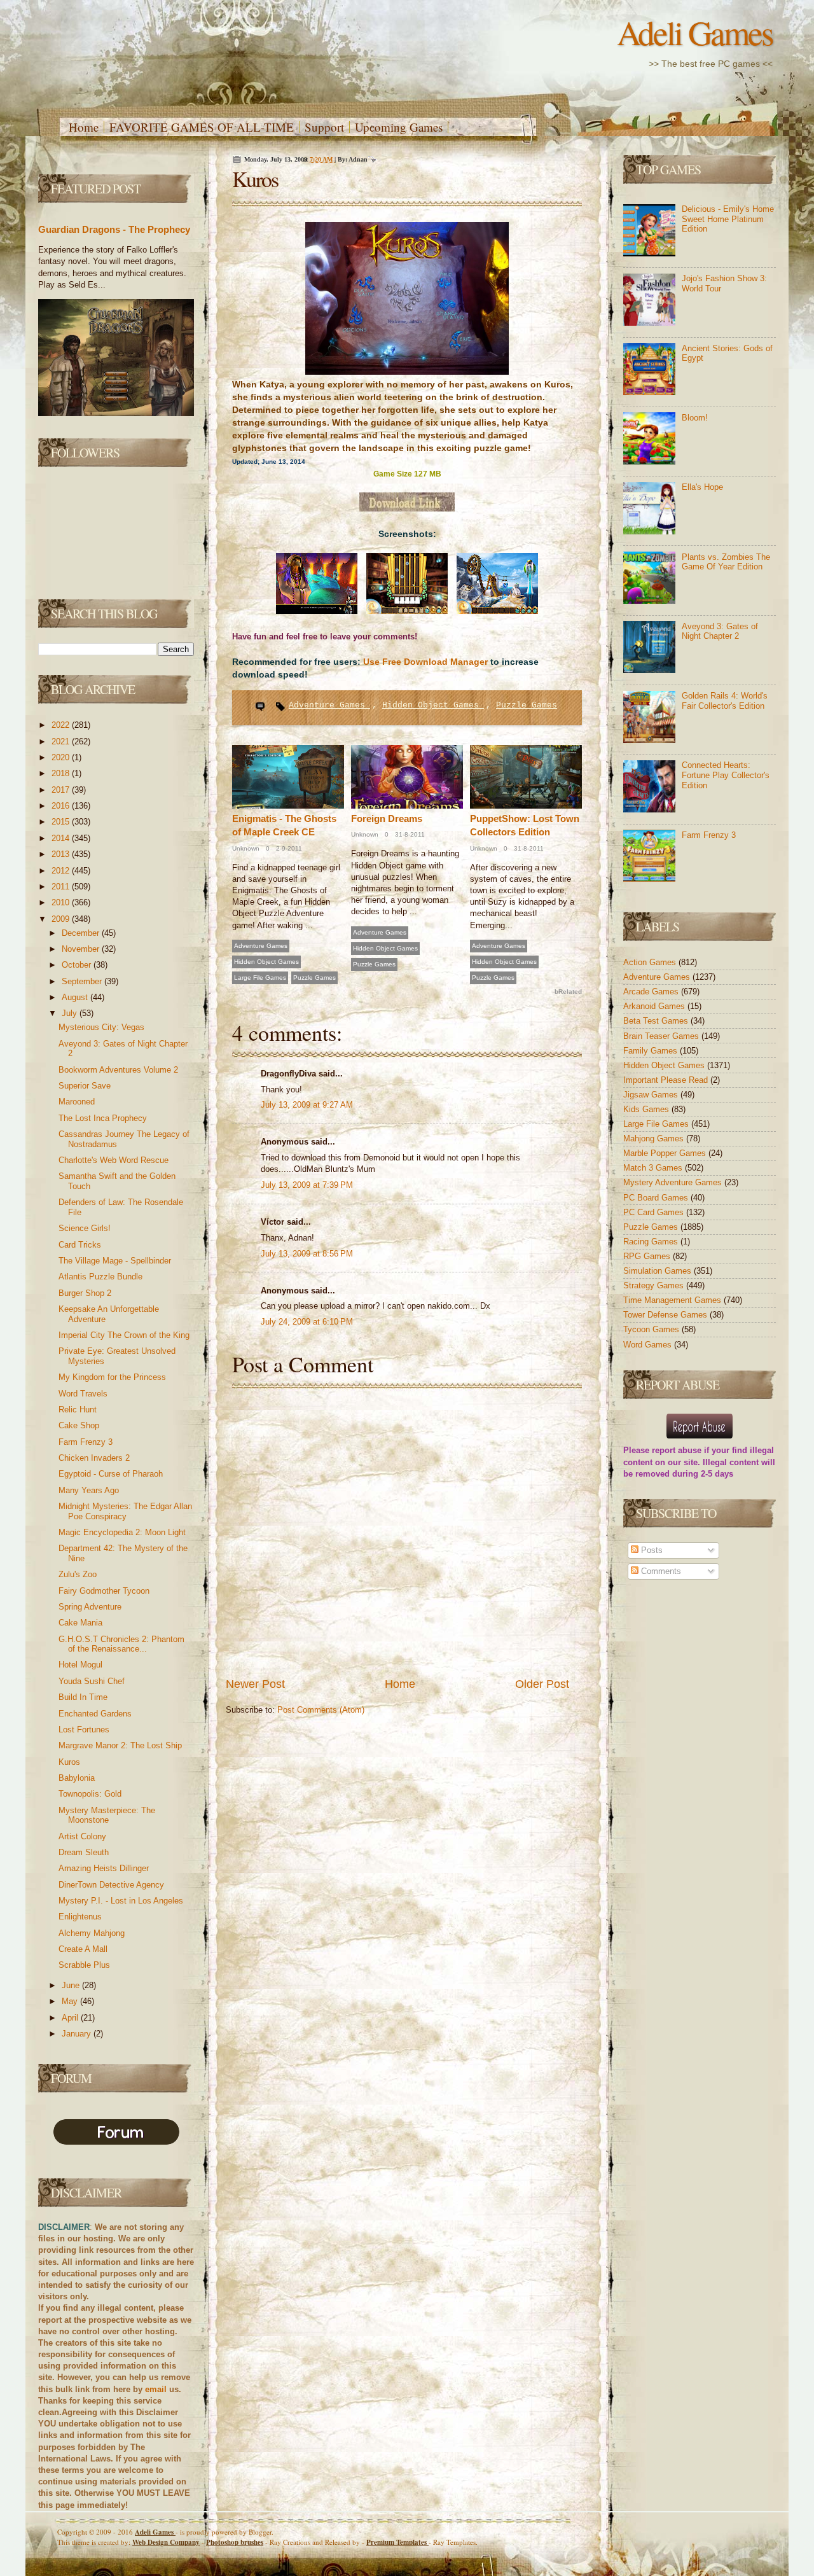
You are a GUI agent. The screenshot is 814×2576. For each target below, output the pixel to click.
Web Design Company (166, 2542)
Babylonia (77, 1778)
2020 (62, 757)
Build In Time (83, 1697)
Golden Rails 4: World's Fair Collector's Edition (725, 701)
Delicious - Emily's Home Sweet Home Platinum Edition (728, 219)
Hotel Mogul (80, 1665)
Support (324, 127)
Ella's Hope (702, 487)
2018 (62, 773)
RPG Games (648, 1256)
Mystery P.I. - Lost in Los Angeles (121, 1901)
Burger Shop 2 (85, 1293)
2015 (62, 822)
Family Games (652, 1051)
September (83, 981)
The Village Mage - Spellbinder (115, 1261)
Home (84, 127)
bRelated (568, 992)
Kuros (69, 1762)
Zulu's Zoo (78, 1574)
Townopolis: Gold (90, 1794)
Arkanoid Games (655, 1006)
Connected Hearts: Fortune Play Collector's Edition (726, 775)
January (78, 2034)
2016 (62, 806)
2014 (62, 838)
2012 (62, 871)
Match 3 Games (654, 1168)
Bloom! (695, 418)
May (71, 2001)
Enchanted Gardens (95, 1714)
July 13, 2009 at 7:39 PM (307, 1185)
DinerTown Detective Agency (111, 1885)
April (71, 2018)
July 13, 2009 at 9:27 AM (307, 1105)
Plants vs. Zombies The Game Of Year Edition (726, 562)
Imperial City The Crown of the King (124, 1335)
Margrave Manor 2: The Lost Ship (120, 1745)
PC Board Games (657, 1198)
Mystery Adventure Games (674, 1182)
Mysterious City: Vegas (101, 1027)
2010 (62, 902)
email (156, 2389)
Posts (651, 1550)
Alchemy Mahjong (92, 1933)
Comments (660, 1571)
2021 (62, 741)
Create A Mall (83, 1949)
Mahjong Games (655, 1138)
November (82, 949)
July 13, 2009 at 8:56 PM (307, 1254)
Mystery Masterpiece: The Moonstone (107, 1815)
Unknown (246, 848)
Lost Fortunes (84, 1730)
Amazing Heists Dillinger (104, 1868)
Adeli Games (695, 32)
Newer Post (255, 1684)
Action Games (651, 962)
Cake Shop (79, 1425)
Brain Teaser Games (662, 1036)
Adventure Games (329, 705)
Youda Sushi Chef (92, 1681)
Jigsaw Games (652, 1095)
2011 (62, 887)
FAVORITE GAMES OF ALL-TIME (202, 127)
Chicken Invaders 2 (94, 1458)
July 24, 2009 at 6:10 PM (307, 1322)
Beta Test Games (657, 1021)
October (78, 965)
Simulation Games (659, 1271)
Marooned (77, 1102)
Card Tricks (80, 1245)
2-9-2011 (288, 848)
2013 (62, 854)
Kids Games (647, 1109)
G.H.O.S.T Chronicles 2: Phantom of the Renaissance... (121, 1644)
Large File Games (260, 978)
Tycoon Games (652, 1329)
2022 (62, 725)
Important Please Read (667, 1080)
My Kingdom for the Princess (112, 1377)
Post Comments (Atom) (321, 1710)
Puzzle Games (527, 705)
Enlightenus (80, 1917)
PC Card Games (655, 1212)
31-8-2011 (409, 834)
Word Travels (83, 1394)
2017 (62, 790)
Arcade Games (652, 992)
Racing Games (652, 1242)
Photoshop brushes (235, 2542)
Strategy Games (655, 1285)
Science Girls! (85, 1228)
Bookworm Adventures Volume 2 (118, 1070)
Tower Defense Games (666, 1315)
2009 (62, 919)
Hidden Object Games (433, 705)
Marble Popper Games (666, 1153)
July (71, 1013)
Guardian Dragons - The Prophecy (114, 229)
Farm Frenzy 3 (86, 1442)
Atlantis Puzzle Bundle (100, 1277)
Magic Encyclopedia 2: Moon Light (122, 1532)
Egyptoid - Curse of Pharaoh (111, 1474)
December (82, 933)
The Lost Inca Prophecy (103, 1118)
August (76, 997)
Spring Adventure (90, 1607)
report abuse (677, 1450)
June (72, 1985)
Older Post (542, 1684)
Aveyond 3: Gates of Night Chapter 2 (720, 631)
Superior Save (85, 1086)
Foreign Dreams (387, 818)
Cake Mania (80, 1623)
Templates (397, 2542)
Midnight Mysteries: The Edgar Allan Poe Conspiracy (125, 1511)
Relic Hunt (78, 1410)
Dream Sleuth (84, 1852)
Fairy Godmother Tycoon (104, 1591)
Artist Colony (82, 1836)
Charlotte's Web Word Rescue (114, 1160)
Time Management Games (673, 1300)
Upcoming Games (399, 127)
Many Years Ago (89, 1490)
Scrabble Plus (84, 1965)
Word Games (649, 1345)
